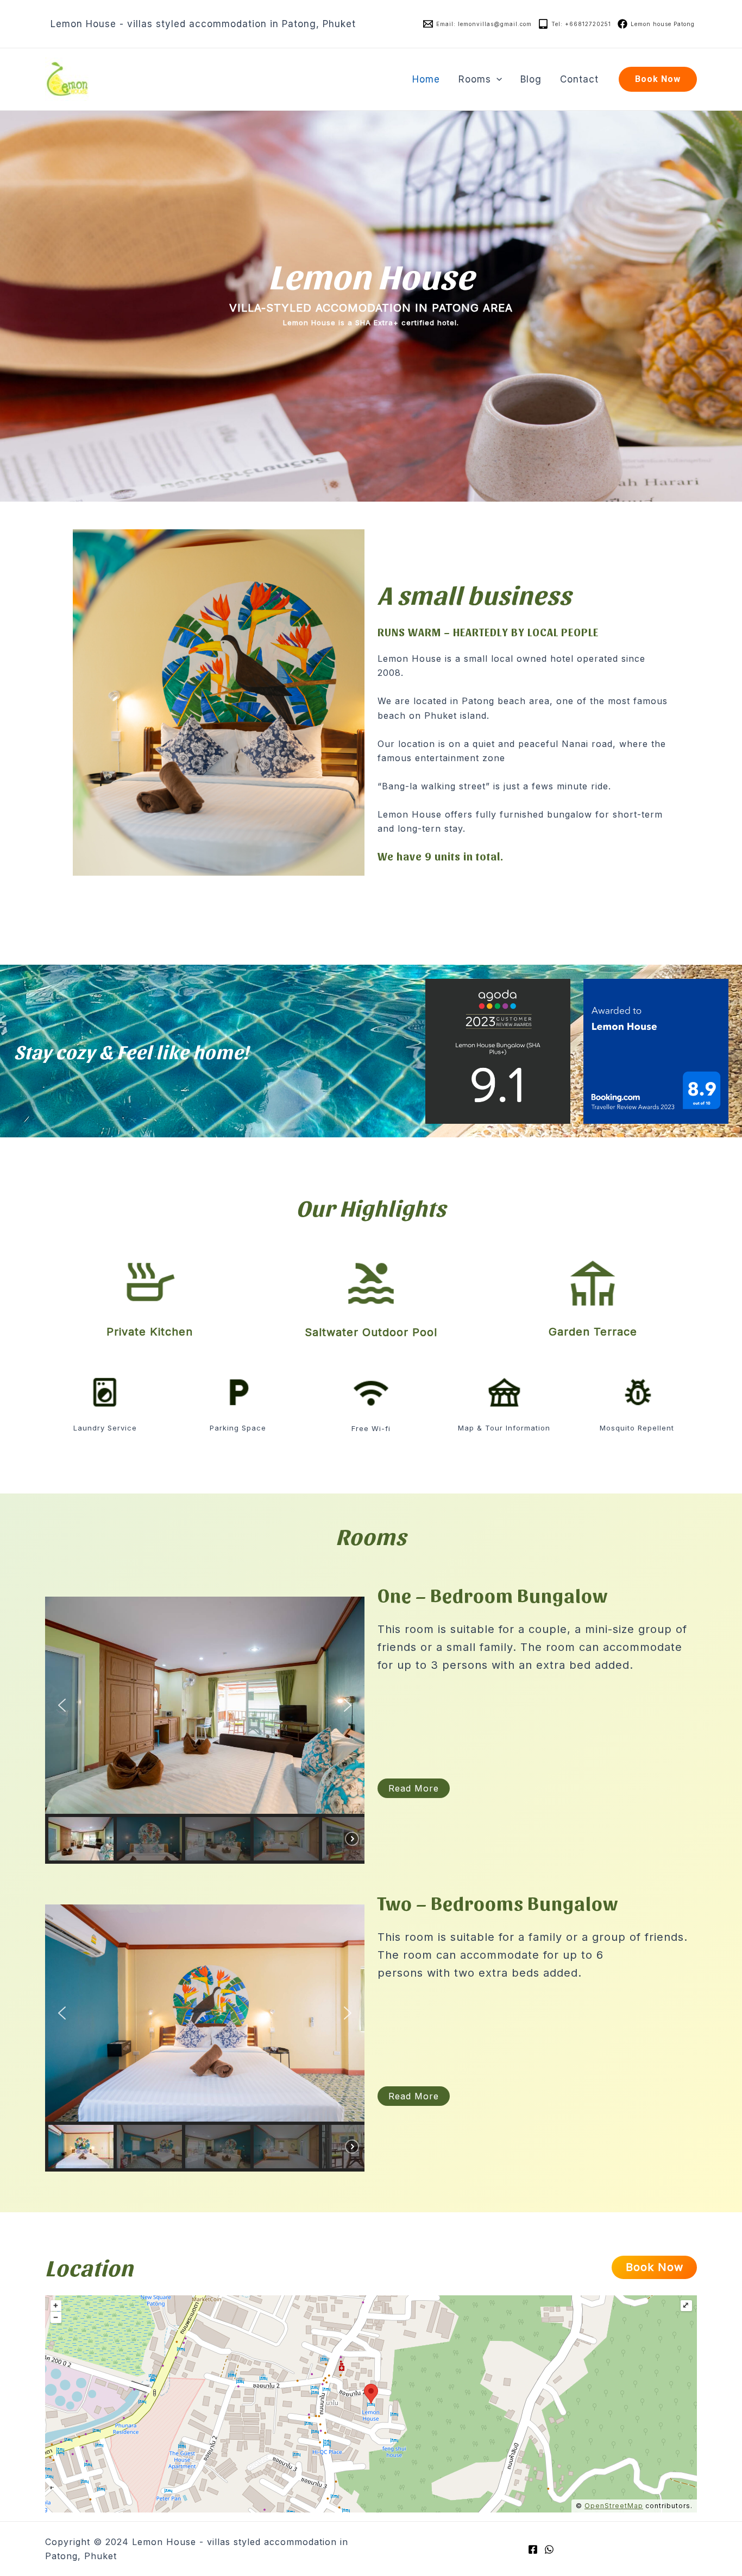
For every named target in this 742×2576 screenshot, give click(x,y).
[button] (62, 1705)
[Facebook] (533, 2549)
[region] (205, 1730)
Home (426, 79)
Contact (579, 79)
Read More (414, 1788)
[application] (496, 79)
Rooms (475, 79)
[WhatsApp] (549, 2549)
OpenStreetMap (614, 2506)
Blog (531, 79)
